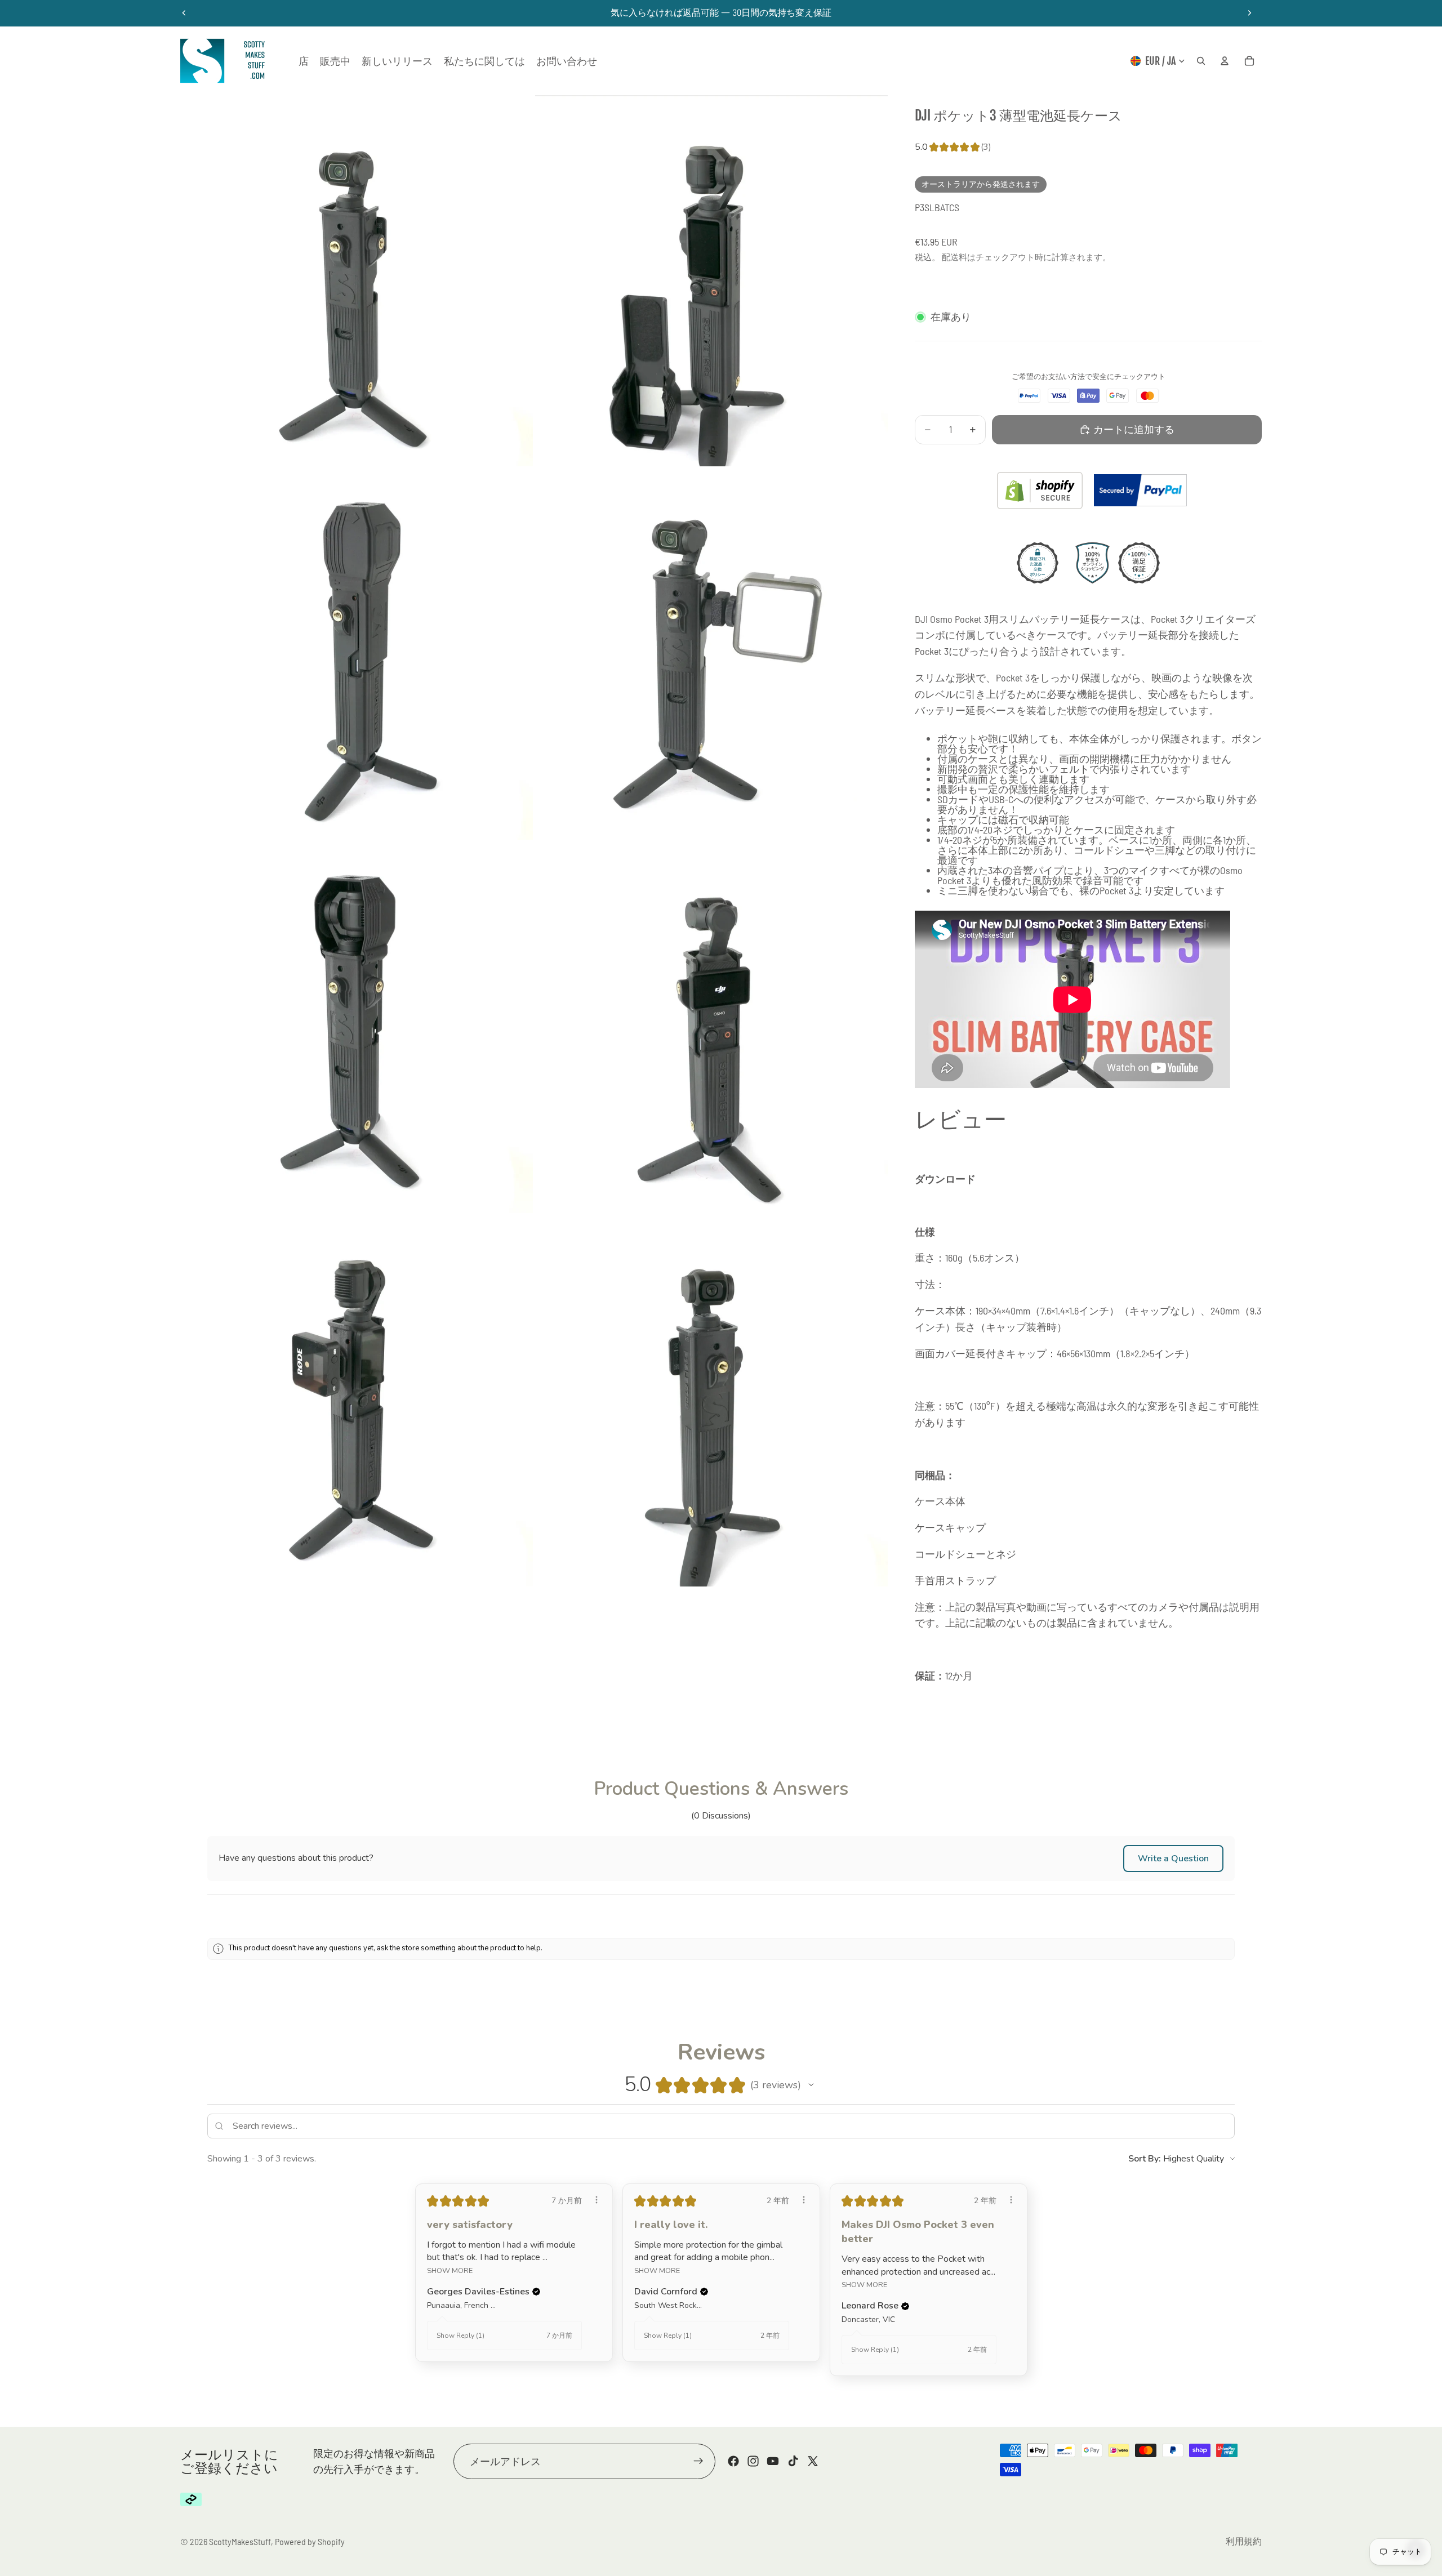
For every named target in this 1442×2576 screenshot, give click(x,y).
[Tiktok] (793, 2461)
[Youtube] (773, 2461)
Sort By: (1145, 2159)
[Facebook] (733, 2461)
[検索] (1201, 61)
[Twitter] (813, 2461)
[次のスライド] (1249, 13)
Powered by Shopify (310, 2541)
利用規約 (1244, 2541)
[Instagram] (753, 2461)
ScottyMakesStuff (240, 2541)
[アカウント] (1225, 61)
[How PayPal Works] (1140, 490)
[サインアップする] (698, 2461)
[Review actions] (597, 2200)
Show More (450, 2270)
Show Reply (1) (460, 2336)
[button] (1173, 1859)
